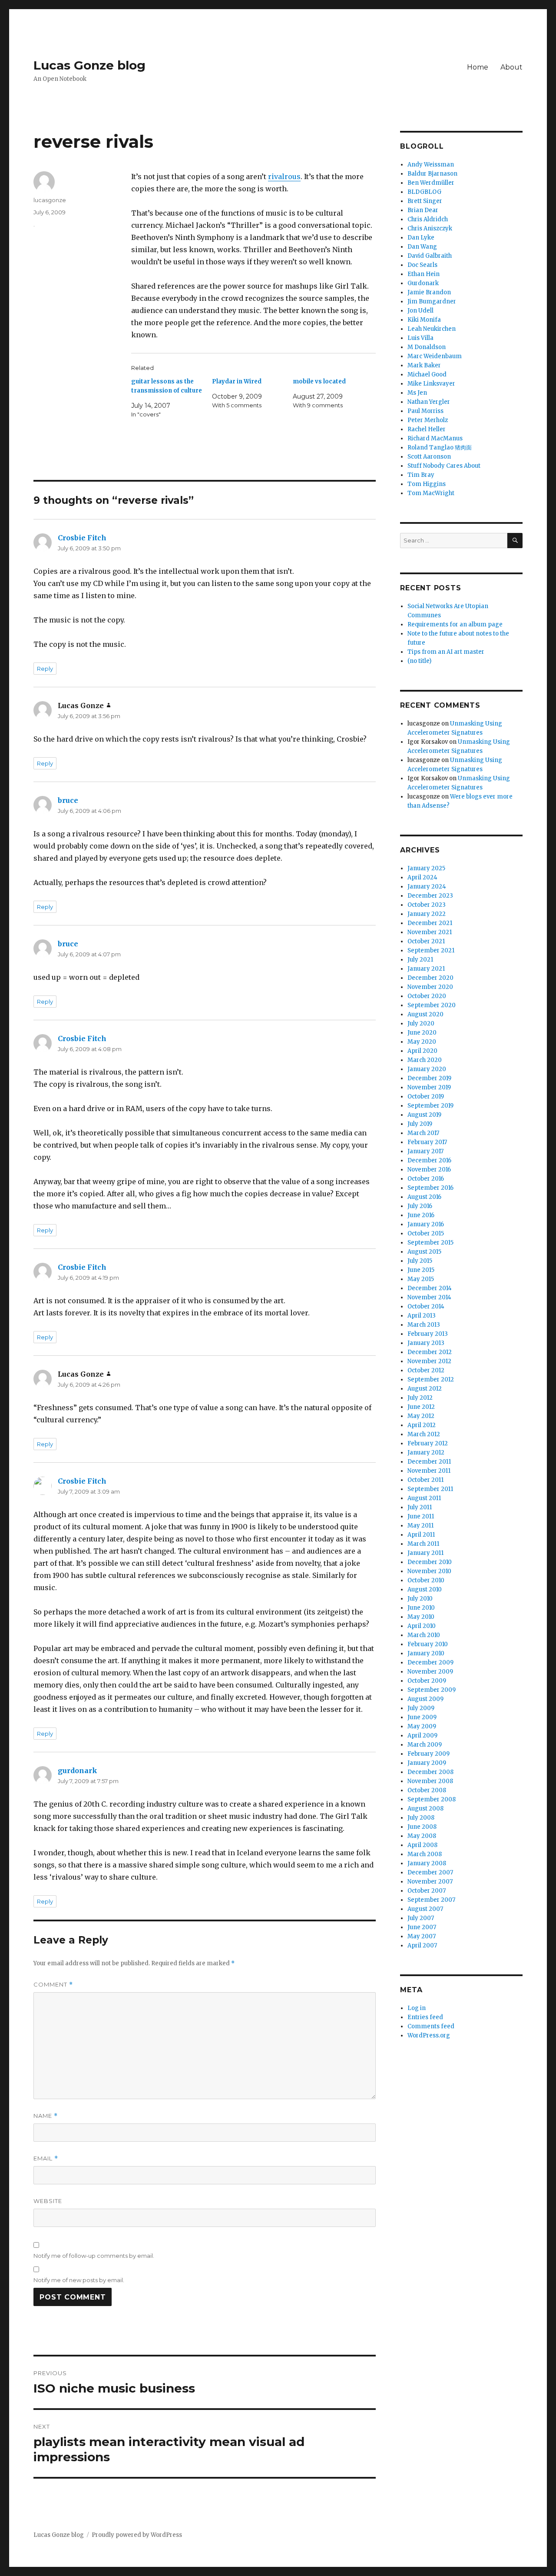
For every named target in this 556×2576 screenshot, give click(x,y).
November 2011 (429, 1471)
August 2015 (424, 1252)
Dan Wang (422, 247)
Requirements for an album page (455, 624)
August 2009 (425, 1699)
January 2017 (425, 1151)
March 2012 (424, 1434)
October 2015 (426, 1233)
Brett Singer (425, 201)
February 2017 (427, 1142)
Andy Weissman (431, 165)
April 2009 (422, 1736)
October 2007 (427, 1891)
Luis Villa (420, 338)
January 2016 (426, 1224)
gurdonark (78, 1771)
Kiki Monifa (424, 320)
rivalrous (284, 176)
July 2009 (421, 1708)
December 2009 (430, 1662)
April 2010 (422, 1626)
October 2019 (426, 1097)
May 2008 (422, 1836)
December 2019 (429, 1078)
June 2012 (421, 1407)
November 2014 (429, 1297)
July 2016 (420, 1206)
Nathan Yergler (429, 402)
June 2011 (421, 1516)
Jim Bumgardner (432, 301)
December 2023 (430, 896)
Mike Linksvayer (431, 384)
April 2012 (422, 1425)
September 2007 (431, 1900)
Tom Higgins (427, 484)
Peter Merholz (428, 420)
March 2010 (424, 1635)
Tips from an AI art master (446, 652)
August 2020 (425, 1014)
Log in (417, 2008)
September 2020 (432, 1005)
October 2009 (427, 1681)
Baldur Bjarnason (432, 174)
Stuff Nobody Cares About (444, 466)
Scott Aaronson (429, 457)
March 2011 (423, 1544)
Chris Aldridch (428, 219)
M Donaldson (427, 347)
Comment (53, 1985)
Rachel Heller (427, 429)
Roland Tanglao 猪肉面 (440, 448)
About (511, 67)
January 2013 (426, 1343)
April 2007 (422, 1945)
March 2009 (425, 1745)
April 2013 (422, 1316)
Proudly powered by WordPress (137, 2535)
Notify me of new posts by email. (79, 2280)
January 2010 (426, 1653)
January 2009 (427, 1763)
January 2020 (427, 1069)
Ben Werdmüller (431, 183)
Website (48, 2201)
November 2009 (430, 1672)
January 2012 (426, 1453)
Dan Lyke (421, 238)
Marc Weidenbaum (435, 356)
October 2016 (426, 1179)
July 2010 (420, 1599)
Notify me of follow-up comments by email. (94, 2256)
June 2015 (421, 1270)
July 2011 (420, 1507)
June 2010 (421, 1608)
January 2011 (425, 1553)
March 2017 (423, 1133)
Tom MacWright (431, 493)
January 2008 (427, 1863)
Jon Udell (420, 311)
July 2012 (420, 1398)
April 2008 (422, 1845)
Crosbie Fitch (82, 538)
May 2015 (421, 1279)
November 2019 (429, 1087)
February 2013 (428, 1334)
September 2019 (430, 1106)
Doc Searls (422, 265)
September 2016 (430, 1188)
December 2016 (429, 1160)
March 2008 (425, 1854)
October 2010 (426, 1580)
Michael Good (427, 374)
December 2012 (430, 1352)
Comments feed (431, 2026)
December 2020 (430, 978)
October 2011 (425, 1480)
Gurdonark (423, 283)
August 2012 (425, 1389)
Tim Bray (421, 475)
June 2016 (421, 1215)
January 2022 (427, 914)
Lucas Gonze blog (89, 65)
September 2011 (430, 1489)
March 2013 (424, 1325)
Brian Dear (423, 210)
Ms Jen (417, 393)
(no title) (419, 661)
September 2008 (432, 1799)
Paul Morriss (425, 411)
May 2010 (421, 1617)
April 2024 (422, 877)
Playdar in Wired (237, 381)
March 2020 (425, 1060)
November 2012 (429, 1361)
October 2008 (427, 1790)
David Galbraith (430, 256)
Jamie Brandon (429, 292)
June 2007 (422, 1927)
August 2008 (425, 1809)
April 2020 (422, 1051)
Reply (45, 669)
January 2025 (426, 868)
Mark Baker (424, 365)
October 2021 (426, 941)
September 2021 (431, 950)
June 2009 (422, 1717)
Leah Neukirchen (432, 329)
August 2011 (424, 1498)
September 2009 (432, 1690)
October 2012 (426, 1370)
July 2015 (420, 1261)
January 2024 (427, 887)
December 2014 (430, 1288)
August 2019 (424, 1115)
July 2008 (421, 1818)
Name (46, 2116)
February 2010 (428, 1644)
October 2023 (427, 905)
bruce (68, 800)
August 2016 (424, 1197)
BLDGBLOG (424, 192)
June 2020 (422, 1033)
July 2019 (420, 1124)
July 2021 (420, 960)
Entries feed (425, 2017)
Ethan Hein (424, 274)
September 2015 (430, 1243)
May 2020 (422, 1042)
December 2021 (430, 923)
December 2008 (430, 1772)
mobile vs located (319, 381)
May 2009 (422, 1726)
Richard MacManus (435, 438)
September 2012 (431, 1380)
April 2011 (421, 1535)
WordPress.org (429, 2035)
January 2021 (426, 969)
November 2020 (430, 987)
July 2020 (421, 1023)
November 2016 (429, 1170)
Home (478, 67)
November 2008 (430, 1781)
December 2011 (429, 1462)
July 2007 (421, 1918)
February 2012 (428, 1443)
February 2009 (429, 1754)
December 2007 (430, 1872)
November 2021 (430, 932)
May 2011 (420, 1526)
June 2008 (422, 1827)
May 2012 (421, 1416)
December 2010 (430, 1562)
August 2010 (425, 1589)
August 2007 (425, 1909)
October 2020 (427, 996)
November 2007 (430, 1882)
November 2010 (429, 1571)
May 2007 (422, 1936)
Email (46, 2158)
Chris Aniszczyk (430, 228)
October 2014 (426, 1306)
